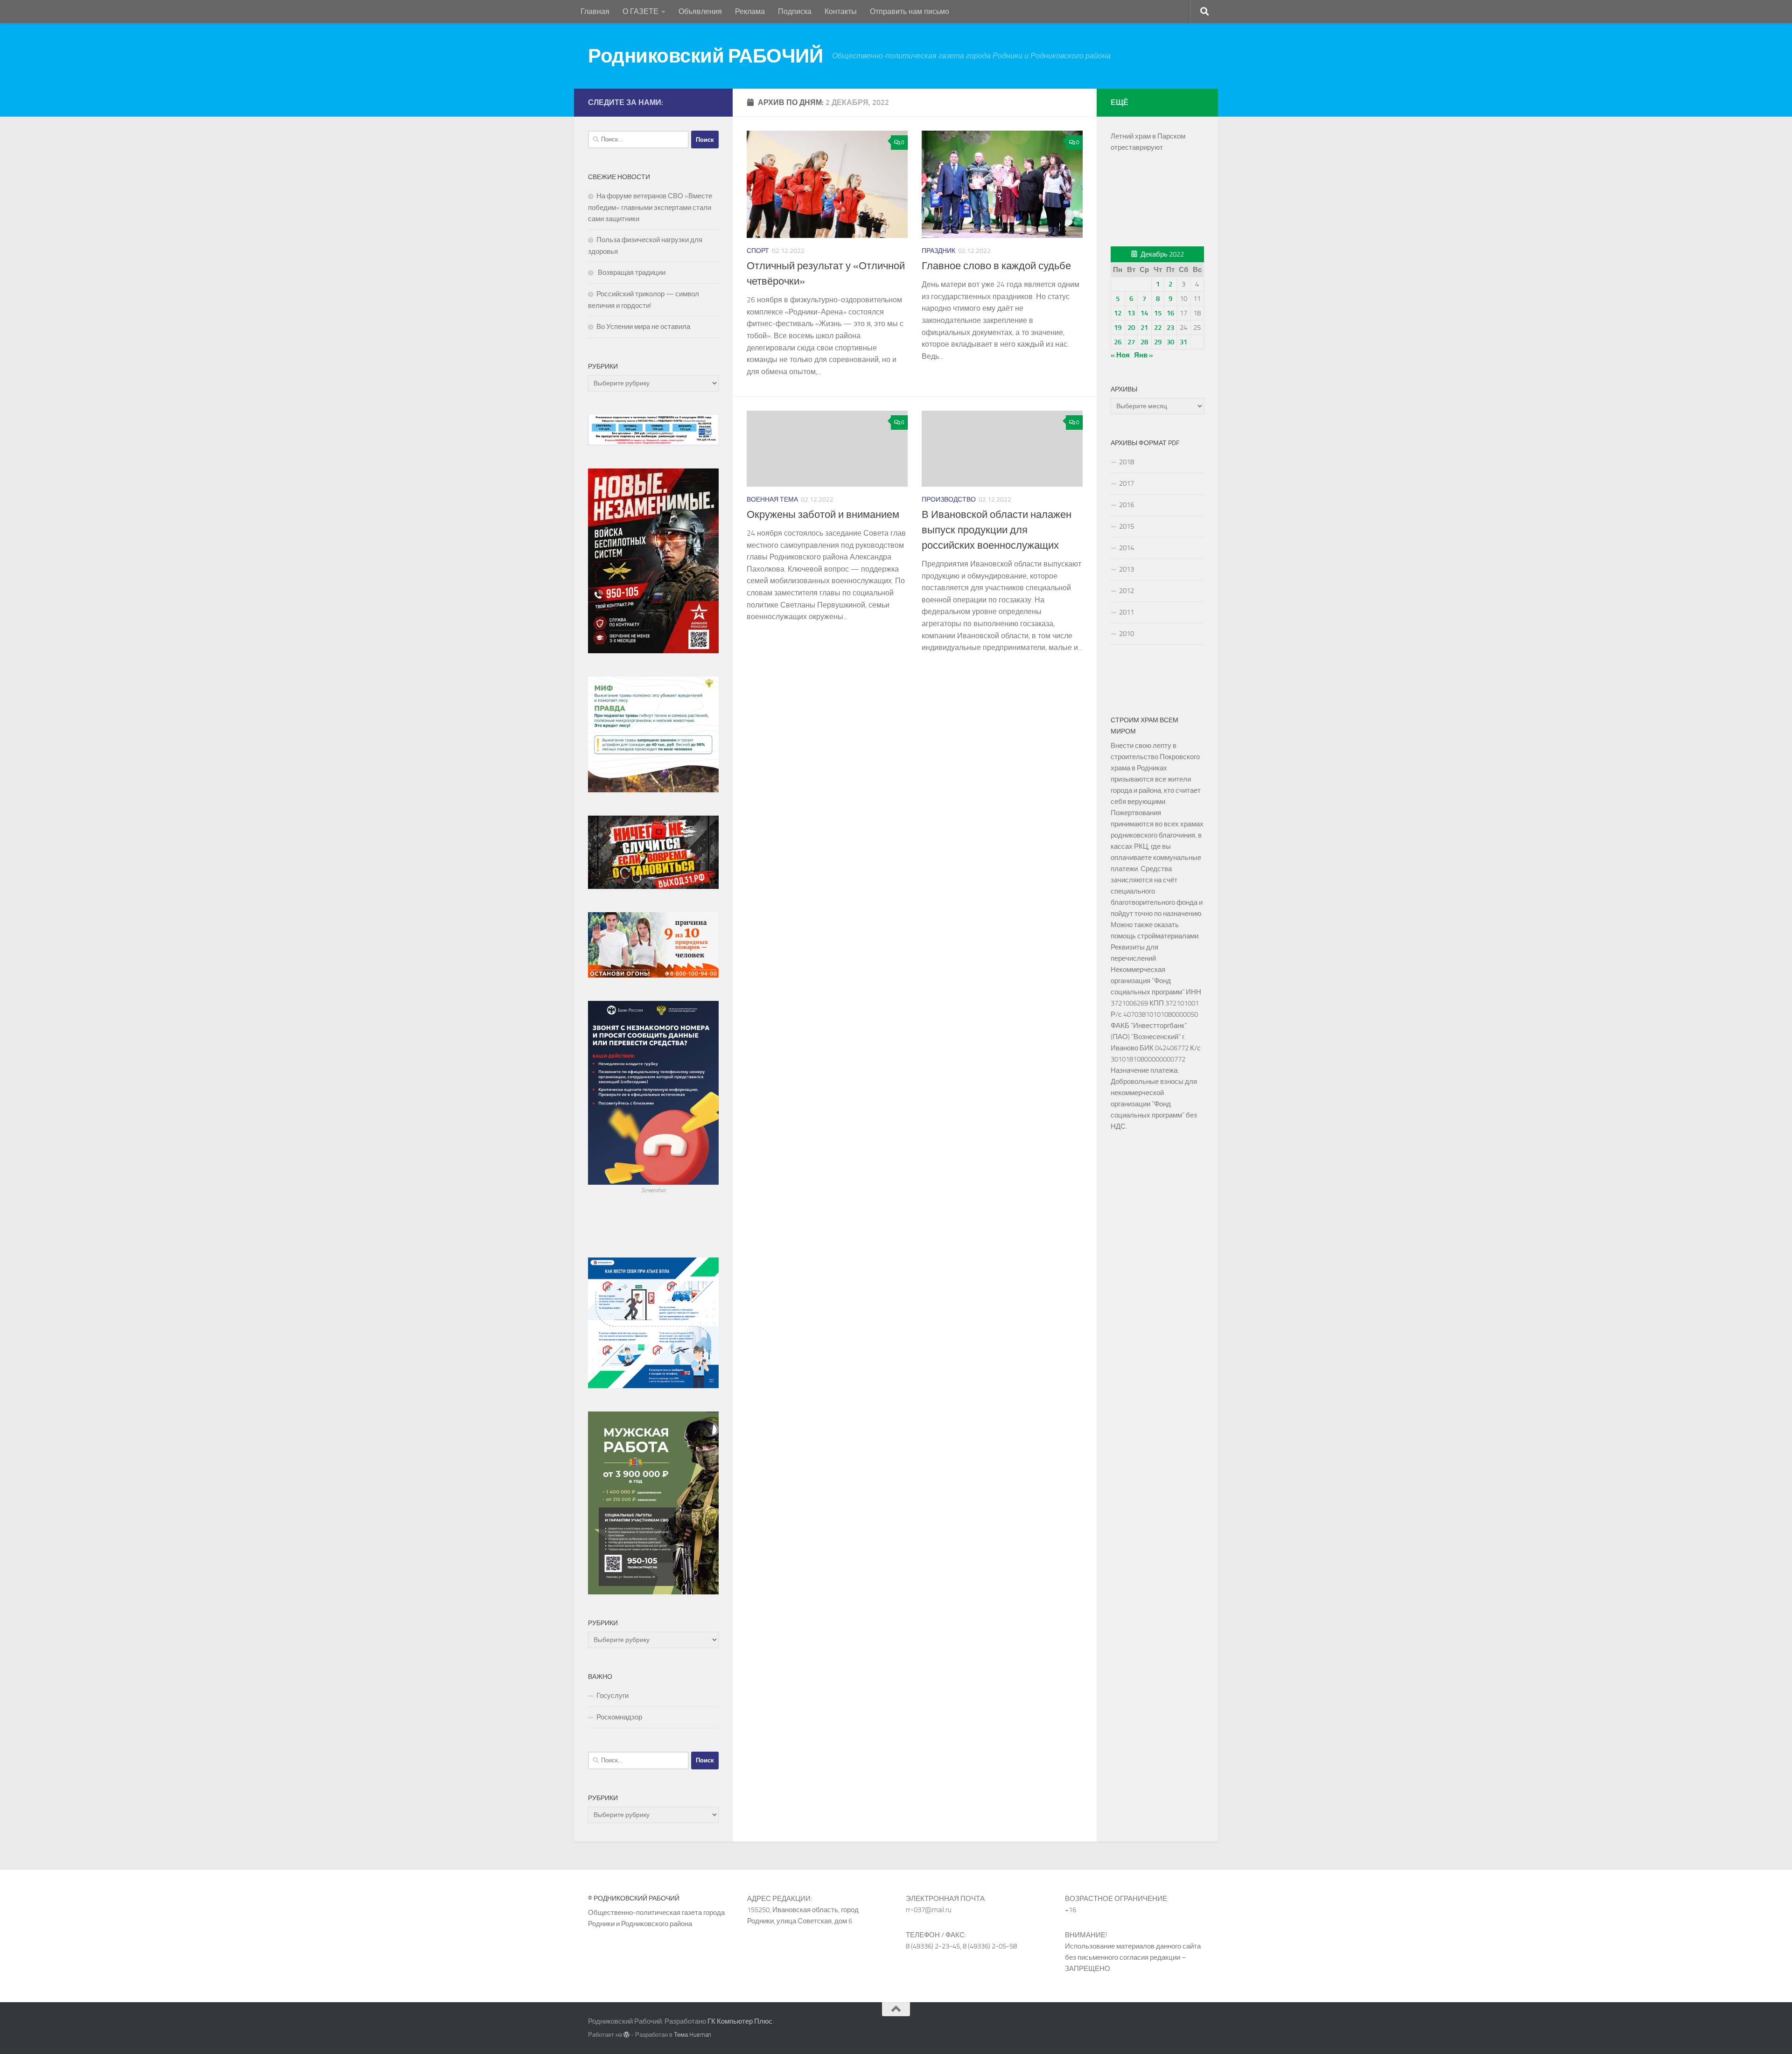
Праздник (938, 251)
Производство (949, 500)
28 (1144, 342)
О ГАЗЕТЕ (640, 11)
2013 (1127, 569)
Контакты (841, 11)
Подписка (795, 11)
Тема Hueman (693, 2035)
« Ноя (1120, 355)
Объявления (700, 11)
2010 (1127, 634)
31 (1183, 342)
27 (1131, 342)
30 (1170, 342)
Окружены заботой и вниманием (823, 515)
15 (1158, 313)
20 (1131, 328)
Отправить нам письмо (910, 11)
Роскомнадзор (619, 1717)
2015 (1127, 526)
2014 (1127, 548)
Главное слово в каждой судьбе (996, 266)
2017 (1127, 483)
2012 (1127, 591)
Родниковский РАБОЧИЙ (705, 56)
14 (1144, 313)
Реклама (750, 11)
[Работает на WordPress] (626, 2035)
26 (1118, 342)
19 (1118, 328)
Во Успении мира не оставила (643, 327)
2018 (1127, 462)
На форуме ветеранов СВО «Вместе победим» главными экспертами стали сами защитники (650, 207)
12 (1118, 313)
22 (1158, 328)
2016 (1127, 505)
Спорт (758, 251)
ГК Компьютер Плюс (740, 2021)
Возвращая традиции (631, 272)
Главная (595, 11)
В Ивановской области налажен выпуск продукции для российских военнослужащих (997, 530)
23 (1170, 328)
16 (1170, 313)
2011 (1127, 612)
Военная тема (772, 500)
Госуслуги (612, 1696)
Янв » (1144, 355)
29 (1158, 342)
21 (1144, 328)
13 (1131, 313)
